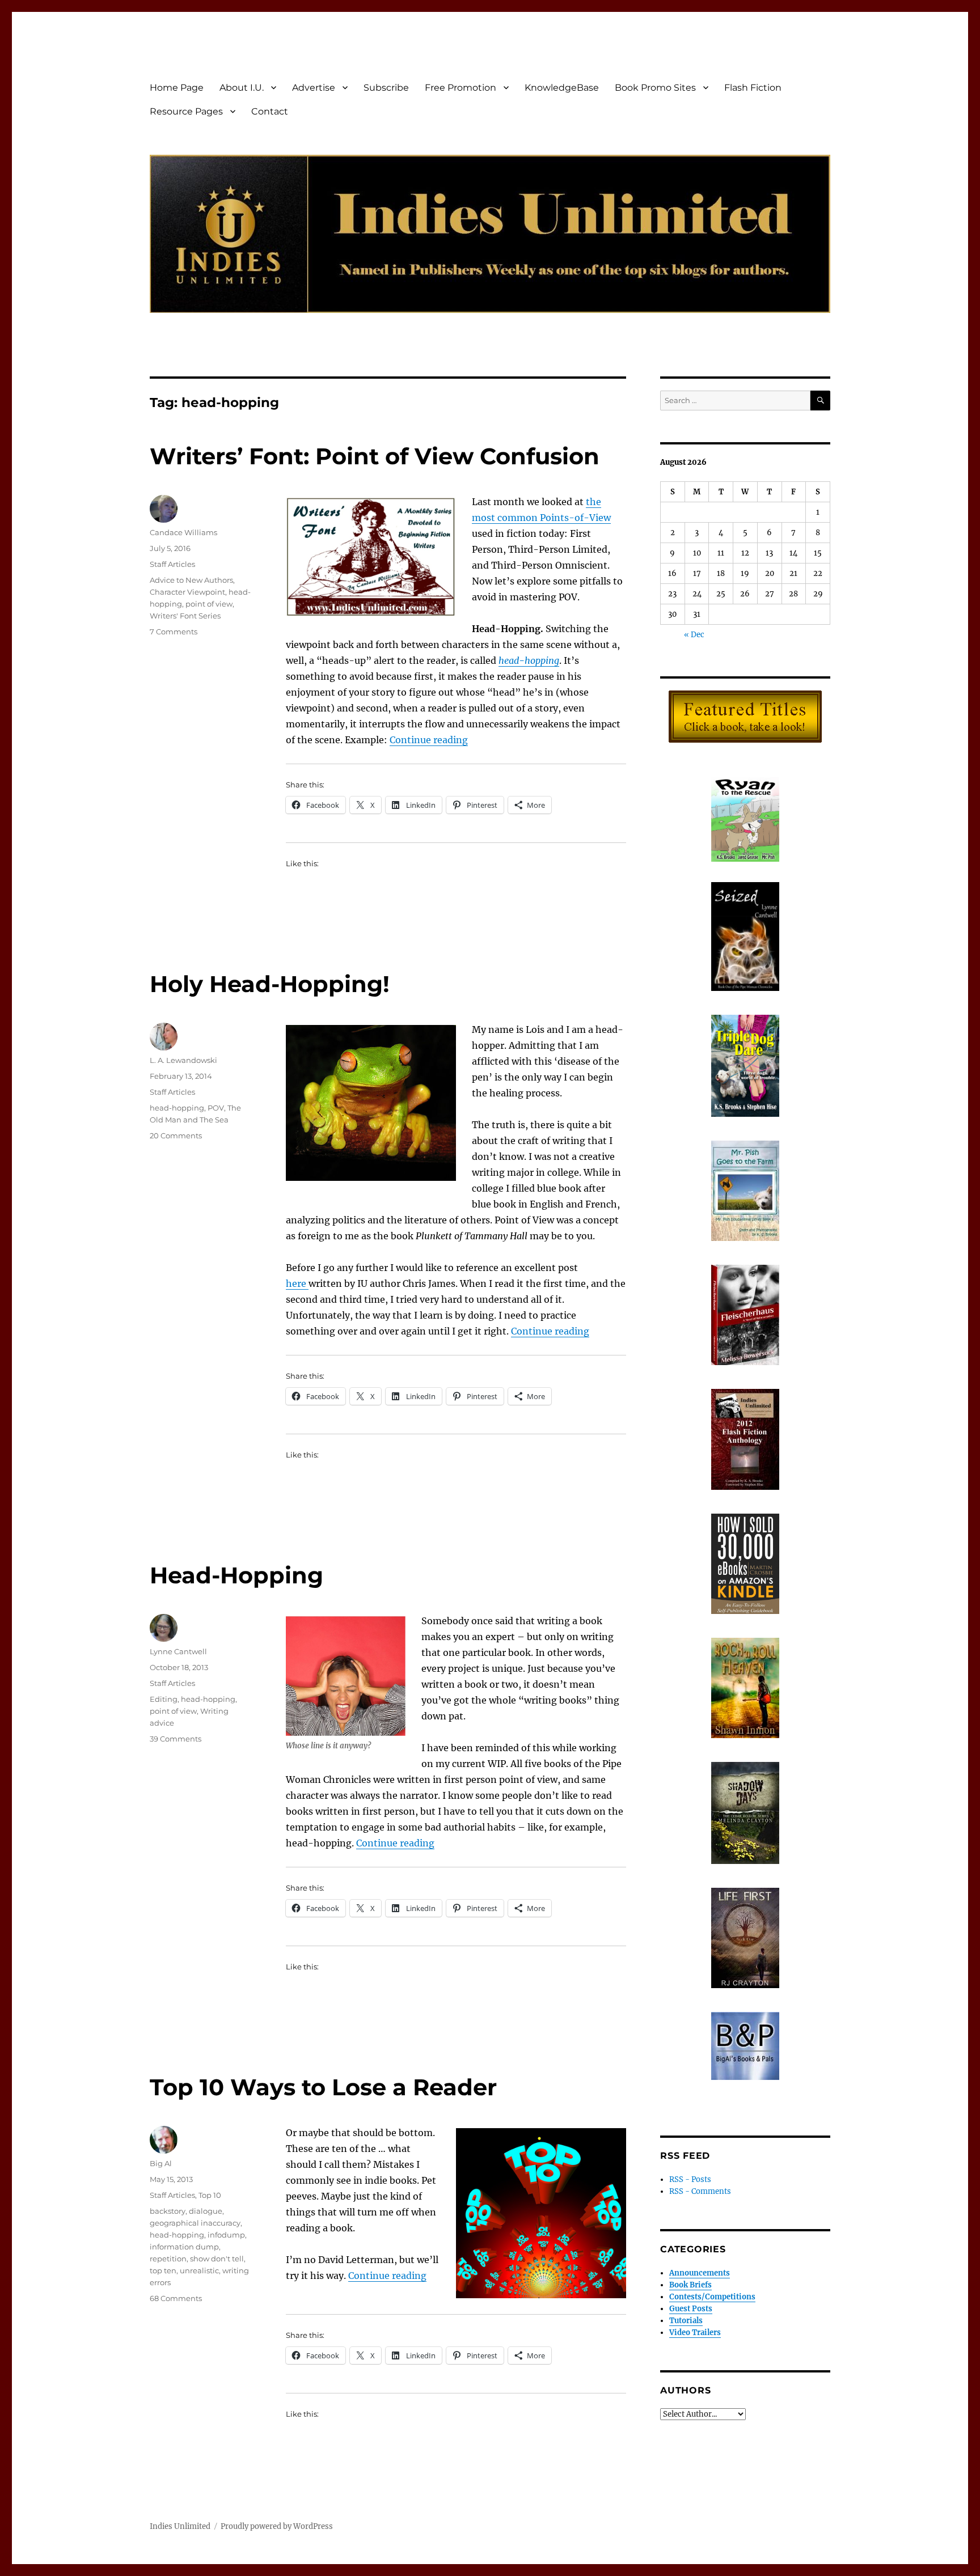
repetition (168, 2259)
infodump (226, 2235)
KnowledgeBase (562, 88)
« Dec (694, 635)
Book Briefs (690, 2285)
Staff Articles (172, 564)
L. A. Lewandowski (183, 1060)
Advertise (314, 88)
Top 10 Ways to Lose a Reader (323, 2087)
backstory (168, 2211)
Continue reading (429, 740)
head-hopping (177, 1108)
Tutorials (686, 2321)
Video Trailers (695, 2333)
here (297, 1283)
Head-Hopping (236, 1575)
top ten (163, 2270)
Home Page (177, 88)
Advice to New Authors (191, 580)
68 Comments (176, 2298)
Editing (164, 1699)
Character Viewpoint (187, 592)
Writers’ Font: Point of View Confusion (375, 456)
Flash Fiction (753, 88)
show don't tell (217, 2259)
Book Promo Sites (655, 88)
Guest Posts (691, 2309)
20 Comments (176, 1136)
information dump (184, 2247)
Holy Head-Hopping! (270, 984)
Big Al (161, 2163)
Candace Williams (183, 532)
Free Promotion (461, 88)
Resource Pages (186, 111)
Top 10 (210, 2195)
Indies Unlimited (180, 2526)
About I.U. (242, 88)
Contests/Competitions (712, 2297)
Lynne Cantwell (178, 1651)
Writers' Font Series (185, 616)
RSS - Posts (690, 2179)
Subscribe (386, 88)
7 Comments (174, 632)
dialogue (206, 2211)
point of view (209, 604)
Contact (270, 111)
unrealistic (199, 2270)
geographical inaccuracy (195, 2223)
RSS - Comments (700, 2191)
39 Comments (176, 1739)
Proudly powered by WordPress (277, 2526)
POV (216, 1108)
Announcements (700, 2273)
